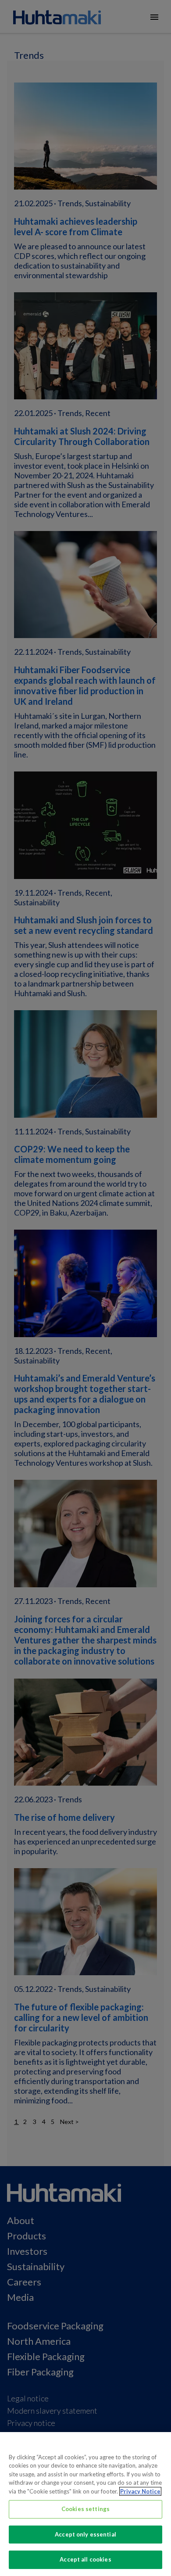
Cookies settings (85, 2509)
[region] (85, 2504)
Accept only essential (85, 2534)
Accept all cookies (85, 2559)
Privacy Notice (140, 2491)
